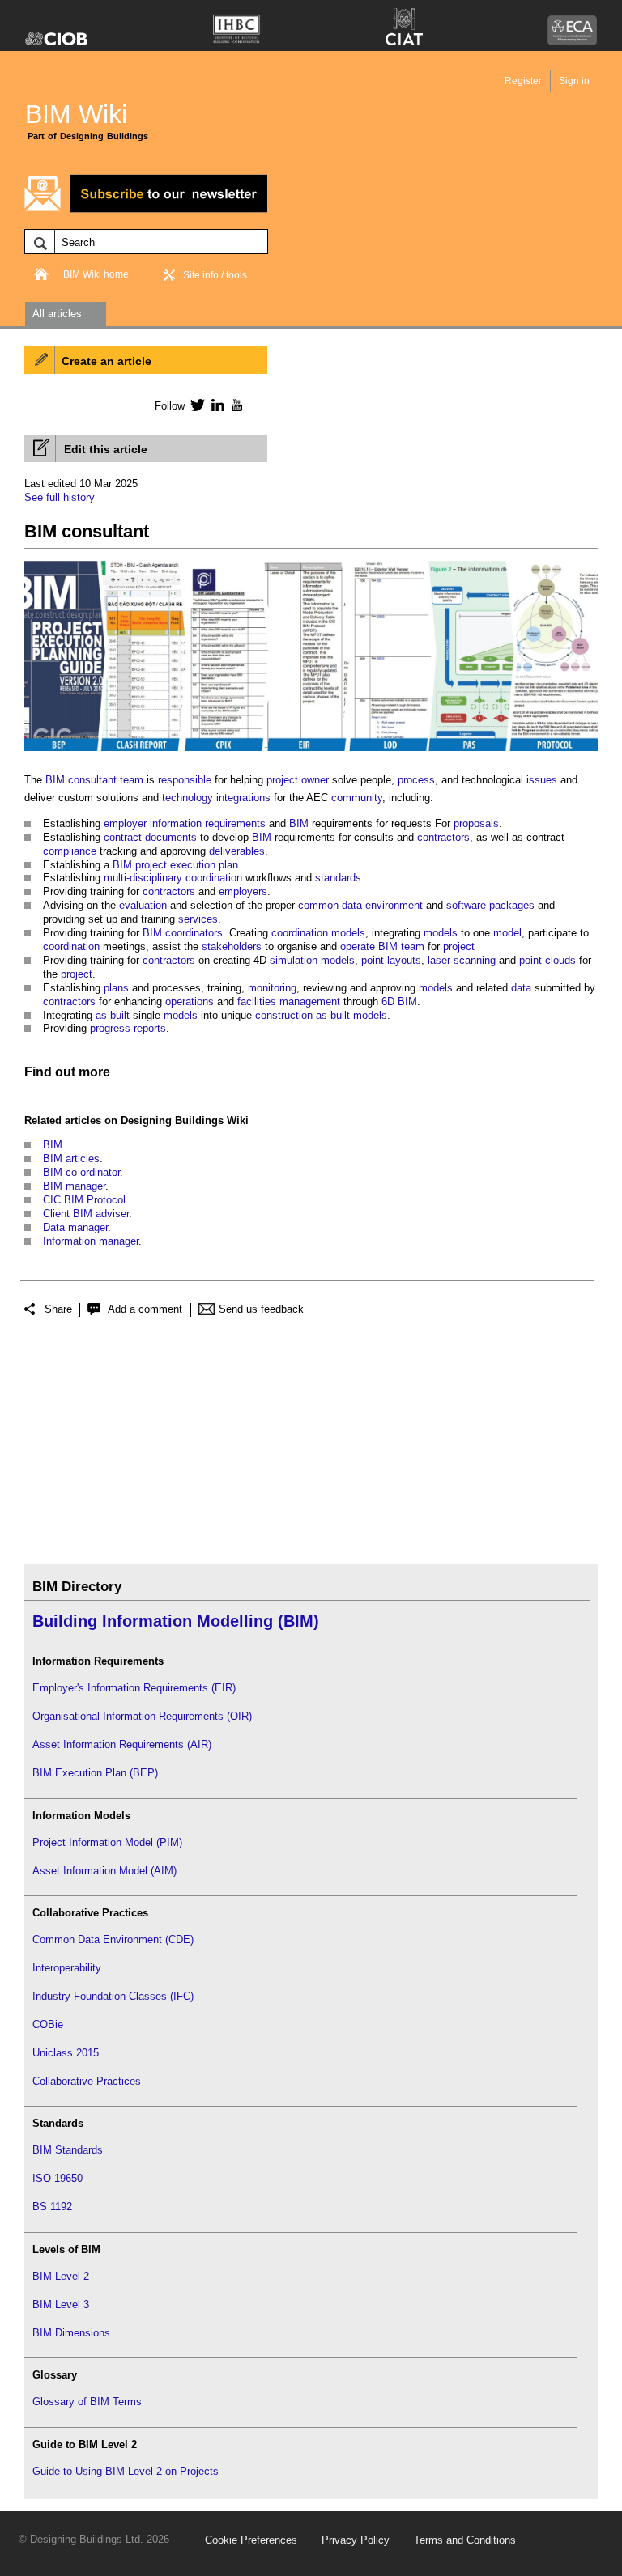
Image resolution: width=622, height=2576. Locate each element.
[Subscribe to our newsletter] (146, 210)
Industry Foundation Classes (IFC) (113, 1996)
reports (150, 1028)
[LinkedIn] (215, 405)
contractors (443, 837)
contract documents (150, 837)
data (521, 988)
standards (338, 878)
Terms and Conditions (465, 2540)
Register (523, 81)
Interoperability (67, 1968)
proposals (476, 823)
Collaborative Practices (87, 2081)
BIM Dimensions (71, 2333)
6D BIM (399, 1002)
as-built (113, 1015)
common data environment (360, 905)
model (507, 933)
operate (358, 946)
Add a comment (145, 1309)
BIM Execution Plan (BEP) (95, 1773)
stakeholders (232, 946)
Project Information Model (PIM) (107, 1842)
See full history (60, 497)
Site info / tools (215, 275)
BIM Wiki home (96, 274)
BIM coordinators (183, 933)
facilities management (289, 1002)
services (198, 919)
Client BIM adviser (86, 1214)
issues (542, 780)
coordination (214, 878)
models (348, 933)
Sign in (574, 81)
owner (315, 780)
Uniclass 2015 (66, 2053)
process (416, 780)
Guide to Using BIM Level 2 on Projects (126, 2471)
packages (512, 905)
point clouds (547, 960)
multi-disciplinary (143, 878)
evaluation (143, 905)
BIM (55, 780)
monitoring (272, 988)
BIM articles (71, 1159)
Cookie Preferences (251, 2540)
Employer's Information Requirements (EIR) (134, 1688)
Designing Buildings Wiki (185, 1120)
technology (187, 798)
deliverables (237, 851)
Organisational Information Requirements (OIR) (142, 1716)
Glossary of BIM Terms (87, 2402)
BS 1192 (52, 2207)
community (357, 798)
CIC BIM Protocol (84, 1200)
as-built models (351, 1015)
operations (190, 1002)
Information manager (91, 1241)
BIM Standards (68, 2150)
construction (284, 1015)
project (282, 780)
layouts (404, 960)
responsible (185, 780)
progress (110, 1028)
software (466, 905)
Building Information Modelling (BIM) (176, 1621)
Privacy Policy (356, 2540)
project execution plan (187, 865)
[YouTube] (235, 405)
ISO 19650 (58, 2178)
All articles (57, 314)
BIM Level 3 (61, 2304)
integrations (243, 798)
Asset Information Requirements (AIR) (122, 1744)
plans (116, 988)
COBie (48, 2024)
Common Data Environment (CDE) (113, 1939)
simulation (294, 960)
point (373, 960)
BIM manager (74, 1186)
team (413, 946)
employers (243, 891)
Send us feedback (261, 1309)
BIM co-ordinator (81, 1172)
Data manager (75, 1227)
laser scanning (462, 960)
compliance (70, 851)
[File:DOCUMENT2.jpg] (311, 751)
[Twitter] (195, 405)
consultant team (106, 780)
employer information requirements (185, 823)
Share (58, 1309)
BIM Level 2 (61, 2276)
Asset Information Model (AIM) (104, 1871)
